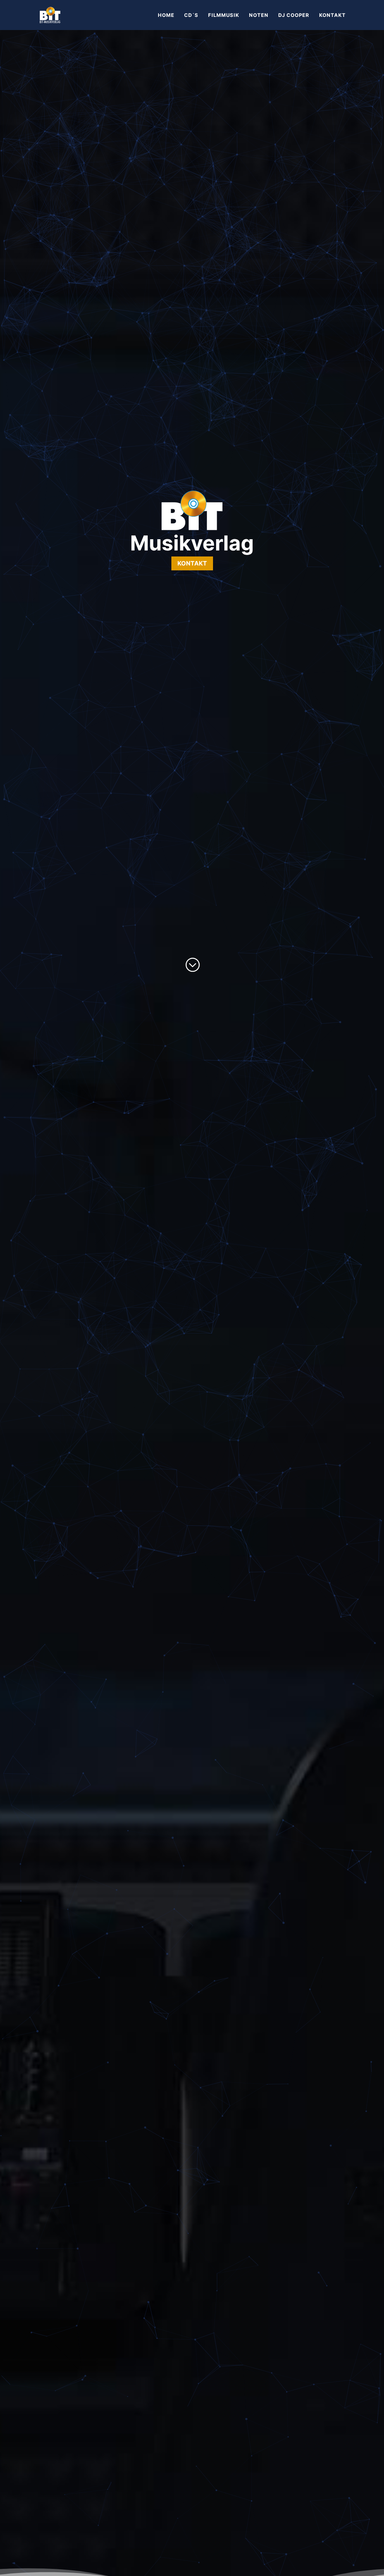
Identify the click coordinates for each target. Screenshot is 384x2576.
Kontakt (192, 563)
